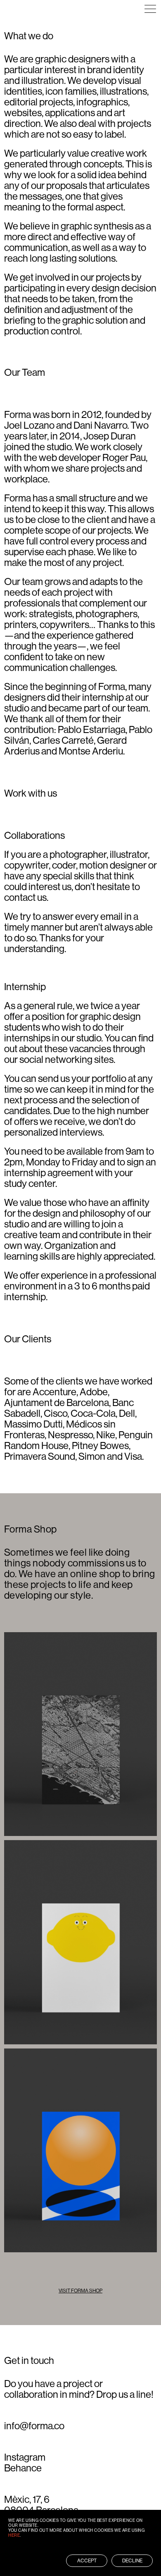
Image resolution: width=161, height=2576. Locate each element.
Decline (132, 2561)
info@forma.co (34, 2426)
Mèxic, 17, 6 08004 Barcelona (41, 2505)
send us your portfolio (82, 1078)
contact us (25, 897)
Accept (87, 2561)
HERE (14, 2535)
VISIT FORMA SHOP (80, 2291)
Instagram (25, 2457)
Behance (23, 2468)
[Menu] (150, 9)
